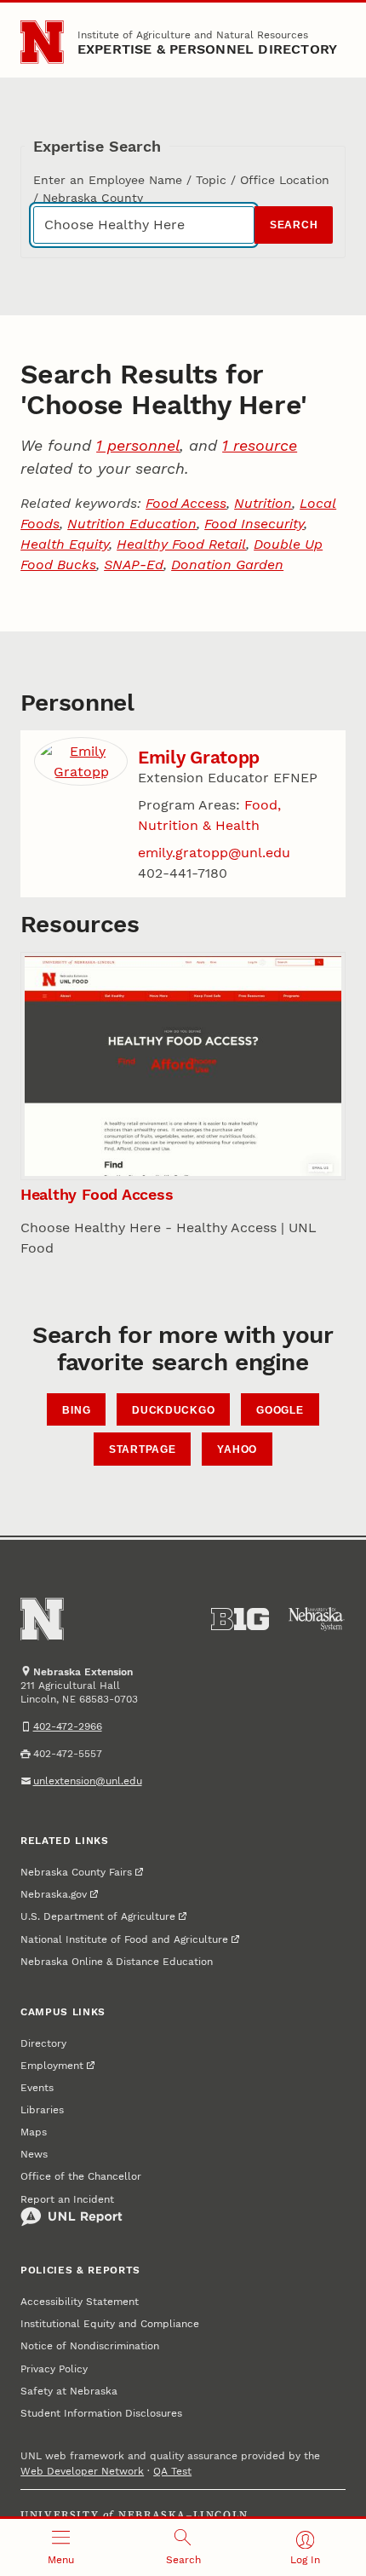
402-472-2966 (68, 1726)
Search (294, 225)
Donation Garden (227, 565)
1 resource (260, 445)
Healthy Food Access (97, 1194)
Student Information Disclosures (101, 2413)
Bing (76, 1410)
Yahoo (237, 1449)
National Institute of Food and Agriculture (124, 1939)
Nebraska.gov (54, 1894)
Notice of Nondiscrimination (90, 2346)
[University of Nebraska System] (317, 1619)
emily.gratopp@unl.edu (214, 853)
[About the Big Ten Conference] (240, 1619)
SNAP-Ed (134, 565)
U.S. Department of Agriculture (98, 1916)
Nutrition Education (132, 524)
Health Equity (65, 544)
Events (37, 2088)
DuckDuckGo (173, 1410)
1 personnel (138, 445)
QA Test (172, 2471)
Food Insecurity (254, 524)
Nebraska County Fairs (76, 1872)
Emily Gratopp (199, 757)
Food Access (186, 503)
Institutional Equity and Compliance (110, 2324)
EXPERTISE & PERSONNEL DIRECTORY (208, 49)
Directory (43, 2043)
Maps (34, 2132)
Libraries (42, 2110)
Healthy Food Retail (181, 544)
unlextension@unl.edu (88, 1781)
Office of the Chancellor (81, 2176)
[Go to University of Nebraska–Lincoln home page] (42, 42)
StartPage (142, 1449)
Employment (52, 2066)
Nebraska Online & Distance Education (117, 1962)
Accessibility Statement (80, 2302)
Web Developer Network (82, 2471)
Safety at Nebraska (69, 2391)
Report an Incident (67, 2199)
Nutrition (263, 503)
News (34, 2154)
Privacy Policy (54, 2369)
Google (280, 1410)
